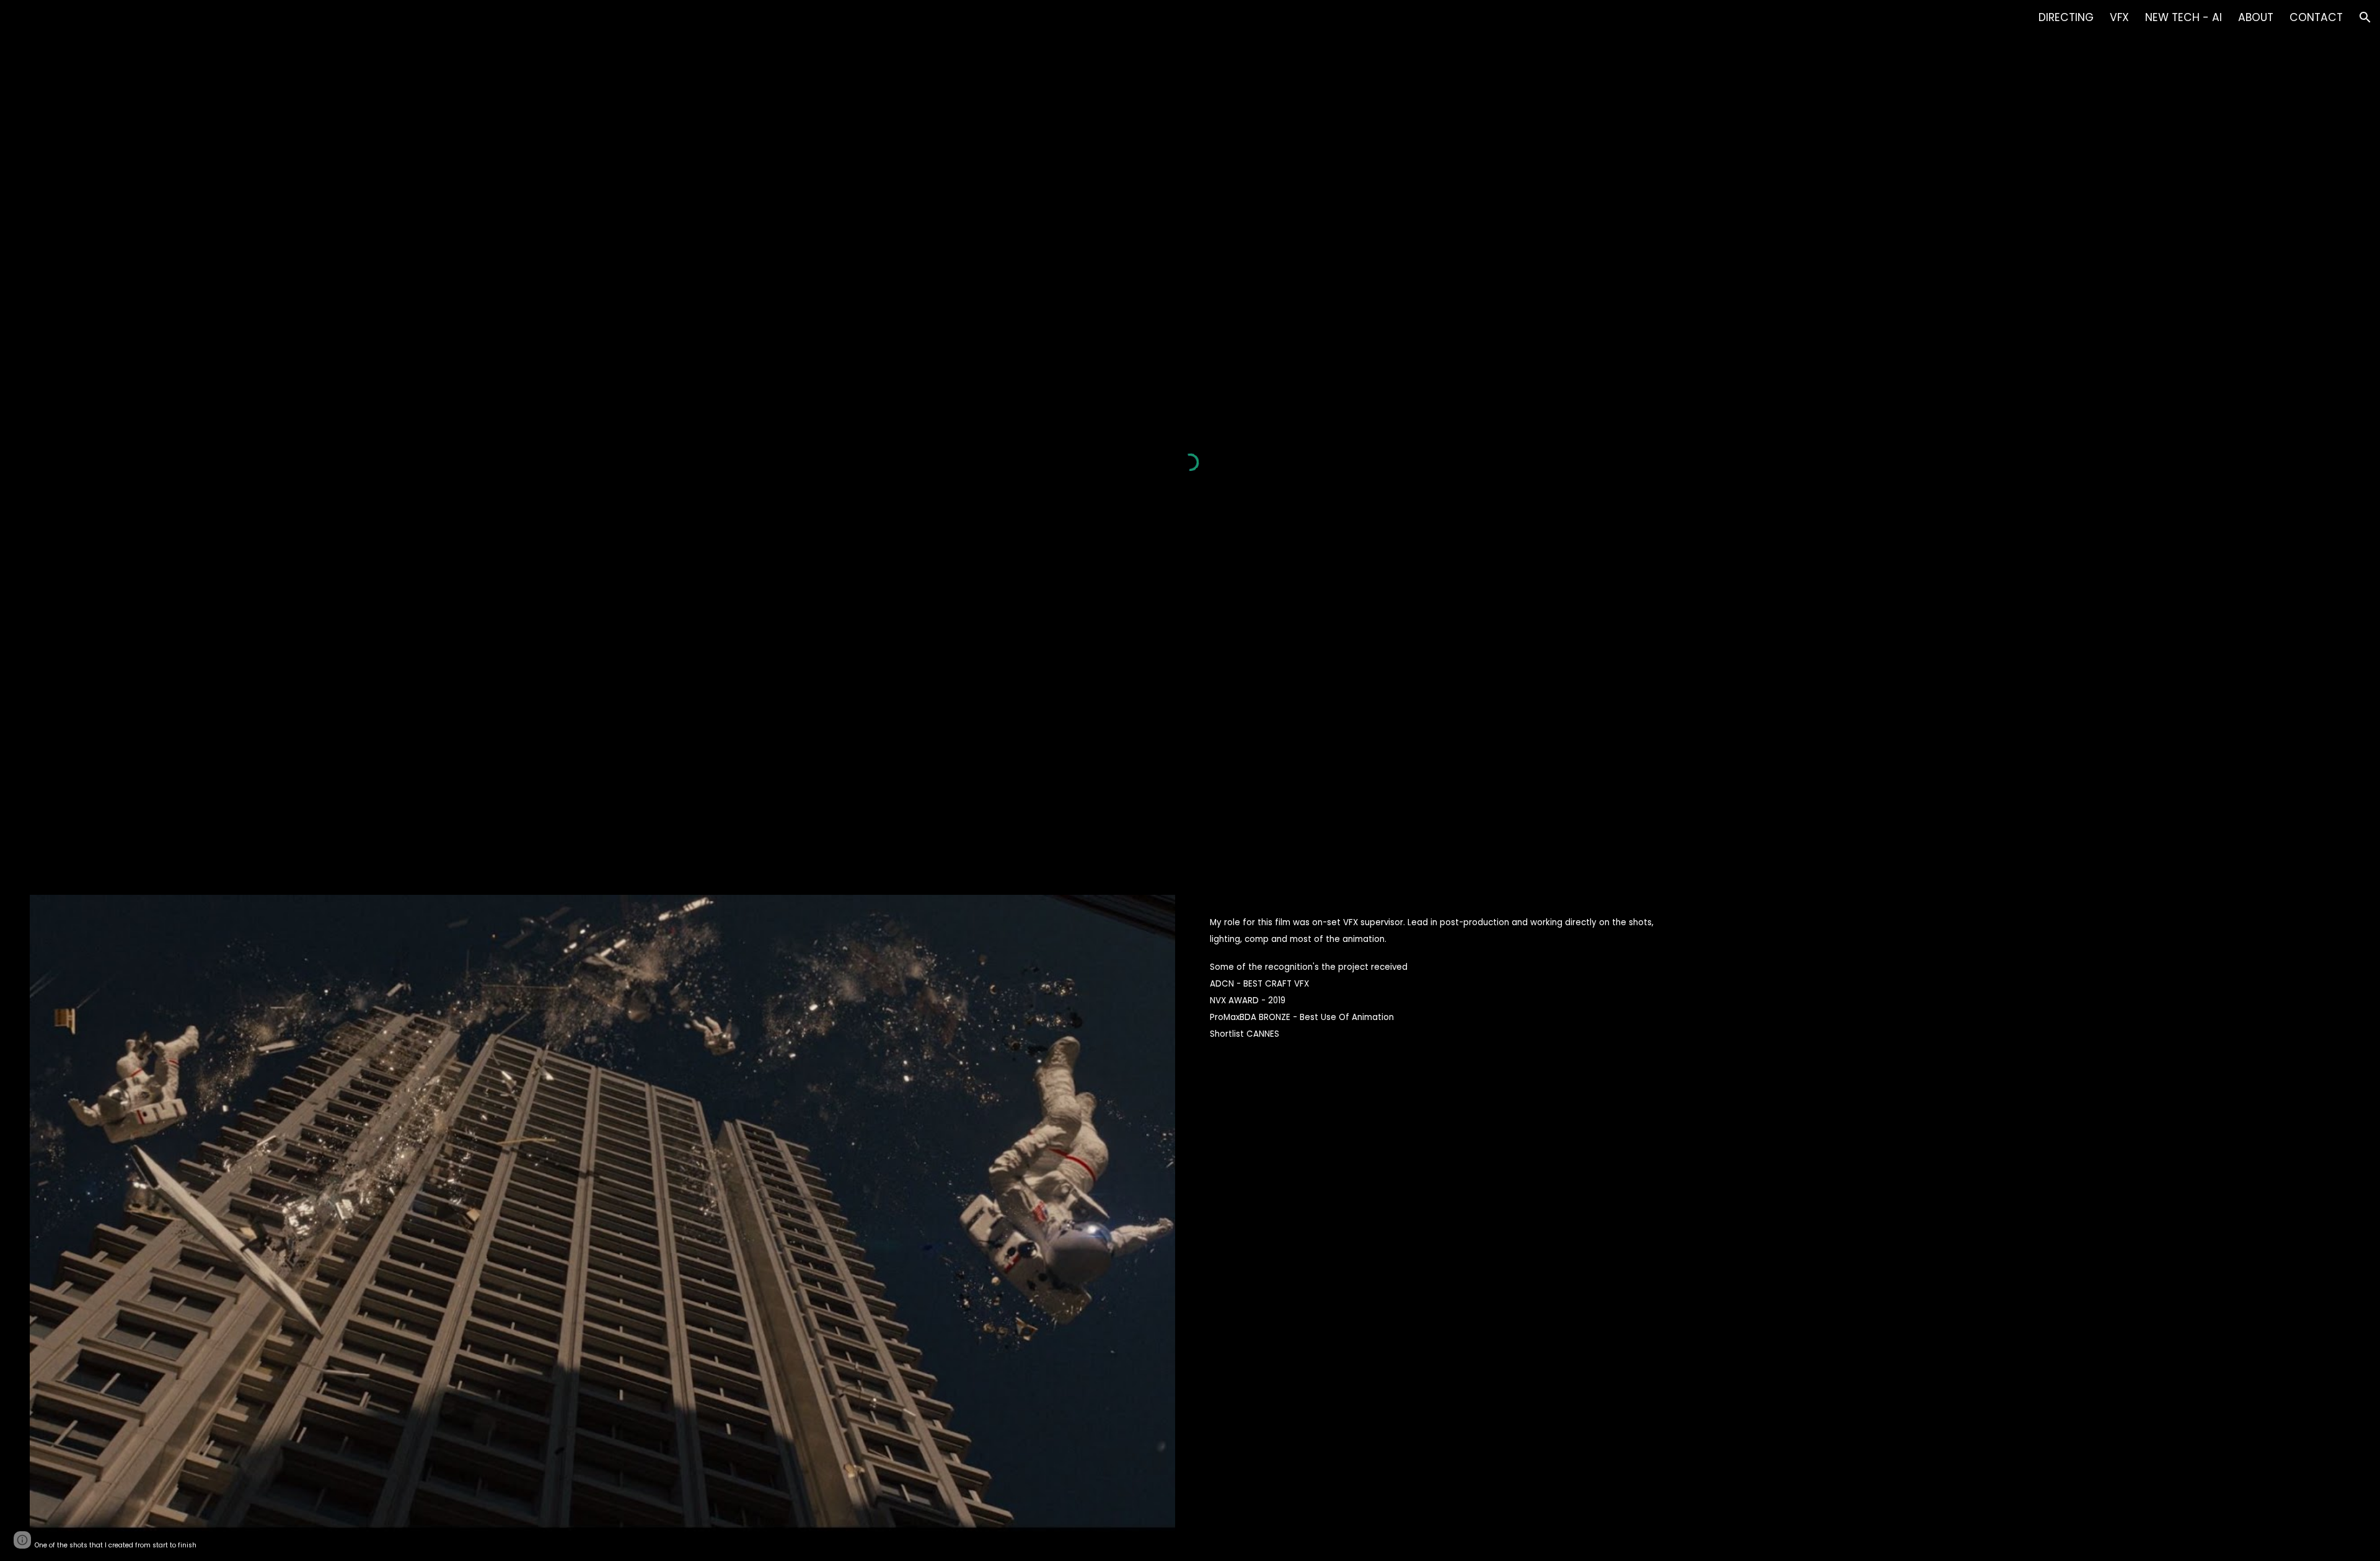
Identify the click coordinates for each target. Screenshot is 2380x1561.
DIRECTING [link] (2066, 17)
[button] (2365, 17)
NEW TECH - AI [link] (2184, 17)
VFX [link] (2119, 17)
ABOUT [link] (2256, 17)
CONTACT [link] (2316, 17)
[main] (603, 1544)
